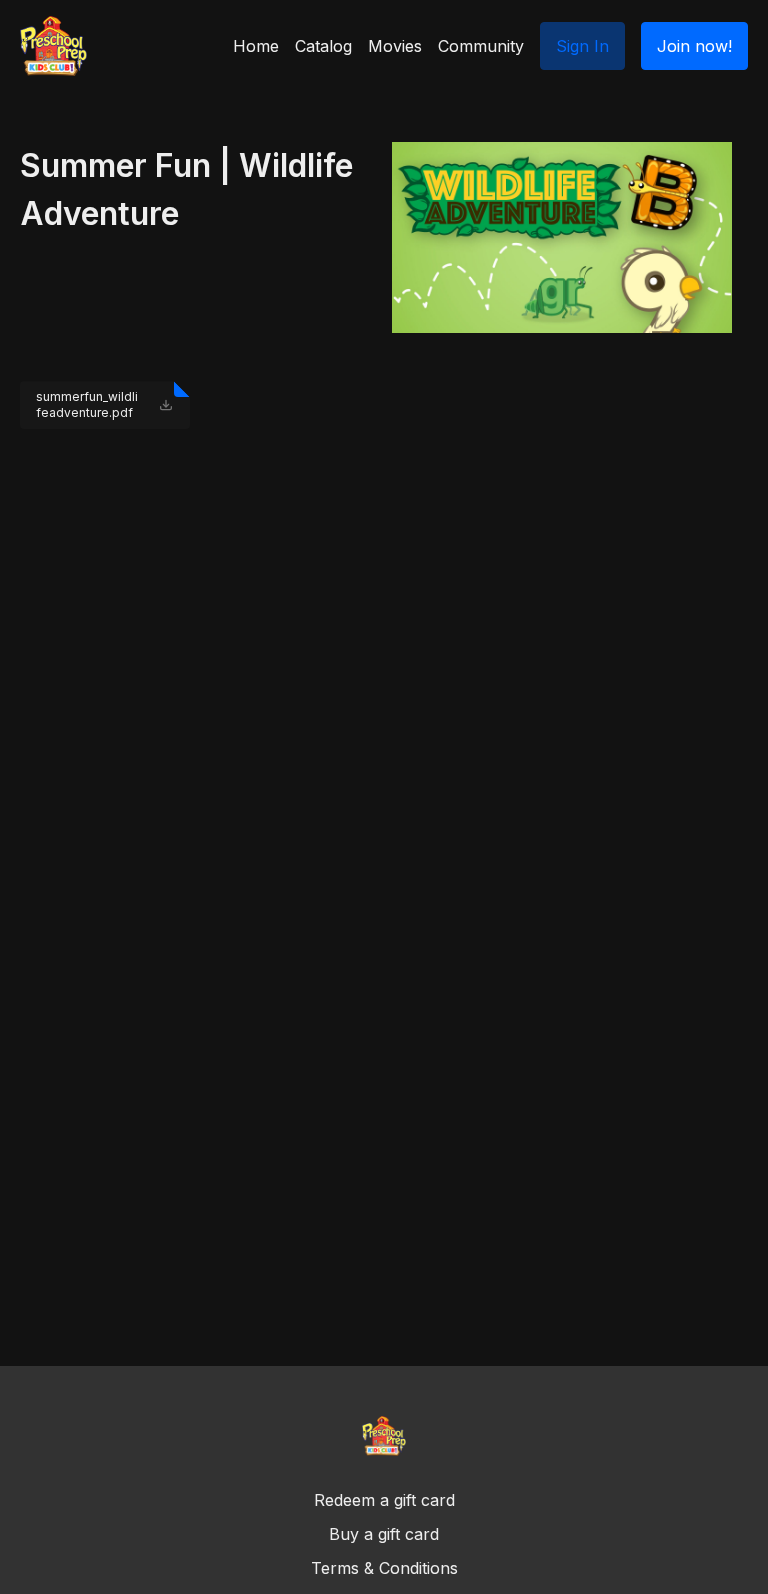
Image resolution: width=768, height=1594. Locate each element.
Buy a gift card (384, 1534)
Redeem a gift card (384, 1500)
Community (481, 46)
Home (256, 46)
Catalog (323, 46)
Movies (395, 46)
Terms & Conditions (384, 1568)
